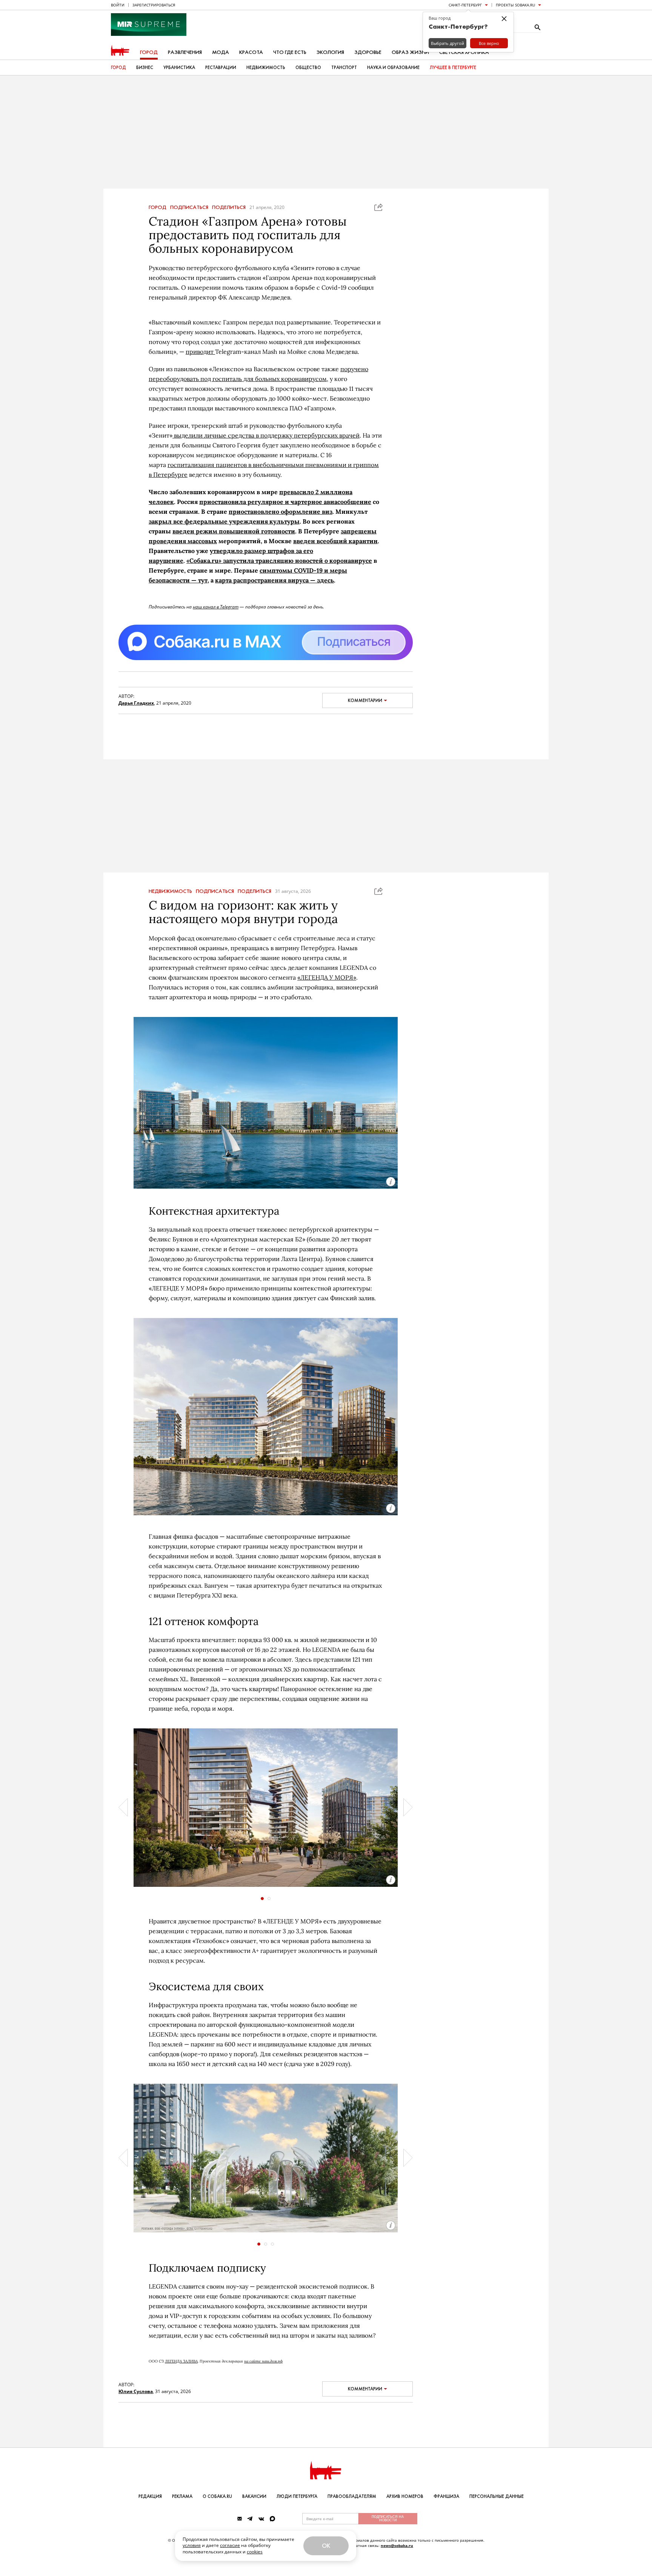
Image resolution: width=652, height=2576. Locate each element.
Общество (308, 68)
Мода (221, 52)
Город (149, 52)
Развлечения (185, 52)
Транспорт (344, 68)
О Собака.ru (217, 2496)
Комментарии (365, 700)
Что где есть (290, 52)
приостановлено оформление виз (281, 512)
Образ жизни (410, 52)
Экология (330, 52)
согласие (230, 2545)
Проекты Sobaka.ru (515, 5)
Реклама (182, 2496)
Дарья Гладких (136, 703)
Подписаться (189, 207)
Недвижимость (266, 68)
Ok (326, 2546)
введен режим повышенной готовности (234, 531)
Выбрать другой (447, 43)
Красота (251, 52)
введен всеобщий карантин (335, 541)
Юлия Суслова (136, 2391)
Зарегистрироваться (154, 5)
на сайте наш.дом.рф (263, 2361)
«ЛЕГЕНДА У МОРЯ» (327, 977)
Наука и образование (393, 68)
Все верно (489, 43)
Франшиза (446, 2496)
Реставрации (221, 68)
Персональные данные (497, 2496)
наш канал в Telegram (216, 607)
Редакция (150, 2496)
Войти (118, 5)
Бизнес (145, 68)
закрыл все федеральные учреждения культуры (224, 521)
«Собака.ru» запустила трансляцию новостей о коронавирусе (279, 561)
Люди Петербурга (297, 2496)
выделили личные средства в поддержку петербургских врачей (266, 435)
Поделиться (229, 207)
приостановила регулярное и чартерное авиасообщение (285, 502)
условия (192, 2545)
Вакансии (254, 2496)
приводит (200, 352)
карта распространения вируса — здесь (274, 580)
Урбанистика (179, 68)
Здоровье (368, 52)
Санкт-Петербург (465, 5)
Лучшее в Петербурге (453, 68)
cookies (255, 2552)
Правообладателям (352, 2496)
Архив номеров (405, 2496)
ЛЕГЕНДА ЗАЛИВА (181, 2361)
